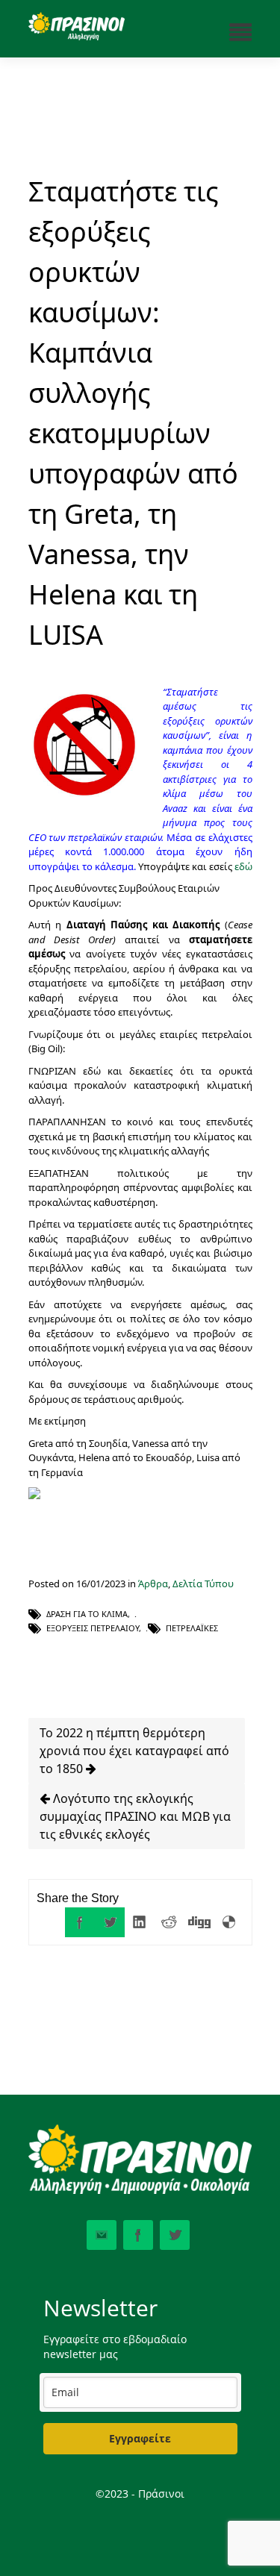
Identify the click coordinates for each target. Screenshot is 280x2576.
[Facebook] (80, 1922)
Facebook (138, 2235)
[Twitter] (110, 1922)
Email (102, 2235)
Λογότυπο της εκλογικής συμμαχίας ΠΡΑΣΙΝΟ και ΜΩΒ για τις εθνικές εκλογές (135, 1816)
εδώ (243, 866)
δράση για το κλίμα (87, 1614)
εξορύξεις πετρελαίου (93, 1628)
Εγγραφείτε (140, 2438)
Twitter (175, 2235)
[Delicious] (229, 1922)
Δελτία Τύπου (203, 1584)
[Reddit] (169, 1922)
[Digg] (199, 1922)
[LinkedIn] (140, 1922)
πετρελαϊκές (192, 1628)
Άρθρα (153, 1584)
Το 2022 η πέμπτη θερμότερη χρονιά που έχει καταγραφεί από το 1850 (134, 1751)
